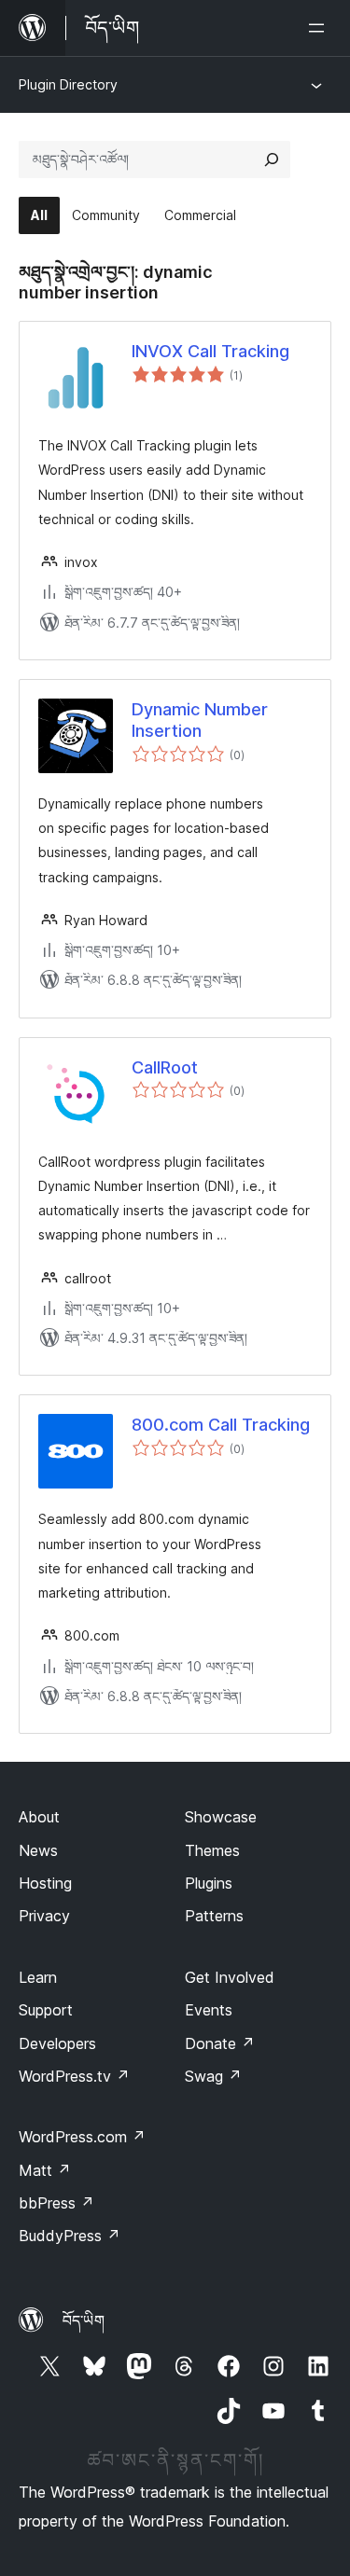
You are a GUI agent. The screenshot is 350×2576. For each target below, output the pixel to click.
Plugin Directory (68, 84)
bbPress (56, 2203)
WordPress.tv (74, 2076)
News (38, 1850)
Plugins (209, 1883)
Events (209, 2010)
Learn (38, 1977)
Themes (212, 1850)
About (39, 1817)
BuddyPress (70, 2236)
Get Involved (230, 1977)
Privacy (44, 1916)
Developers (57, 2043)
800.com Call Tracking (221, 1425)
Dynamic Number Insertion (200, 720)
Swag (213, 2076)
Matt (45, 2170)
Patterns (214, 1916)
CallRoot (165, 1067)
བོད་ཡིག (84, 2320)
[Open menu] (320, 28)
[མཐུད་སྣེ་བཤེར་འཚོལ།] (272, 159)
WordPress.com (82, 2137)
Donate (220, 2043)
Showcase (221, 1817)
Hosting (45, 1883)
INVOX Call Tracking (210, 351)
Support (46, 2010)
